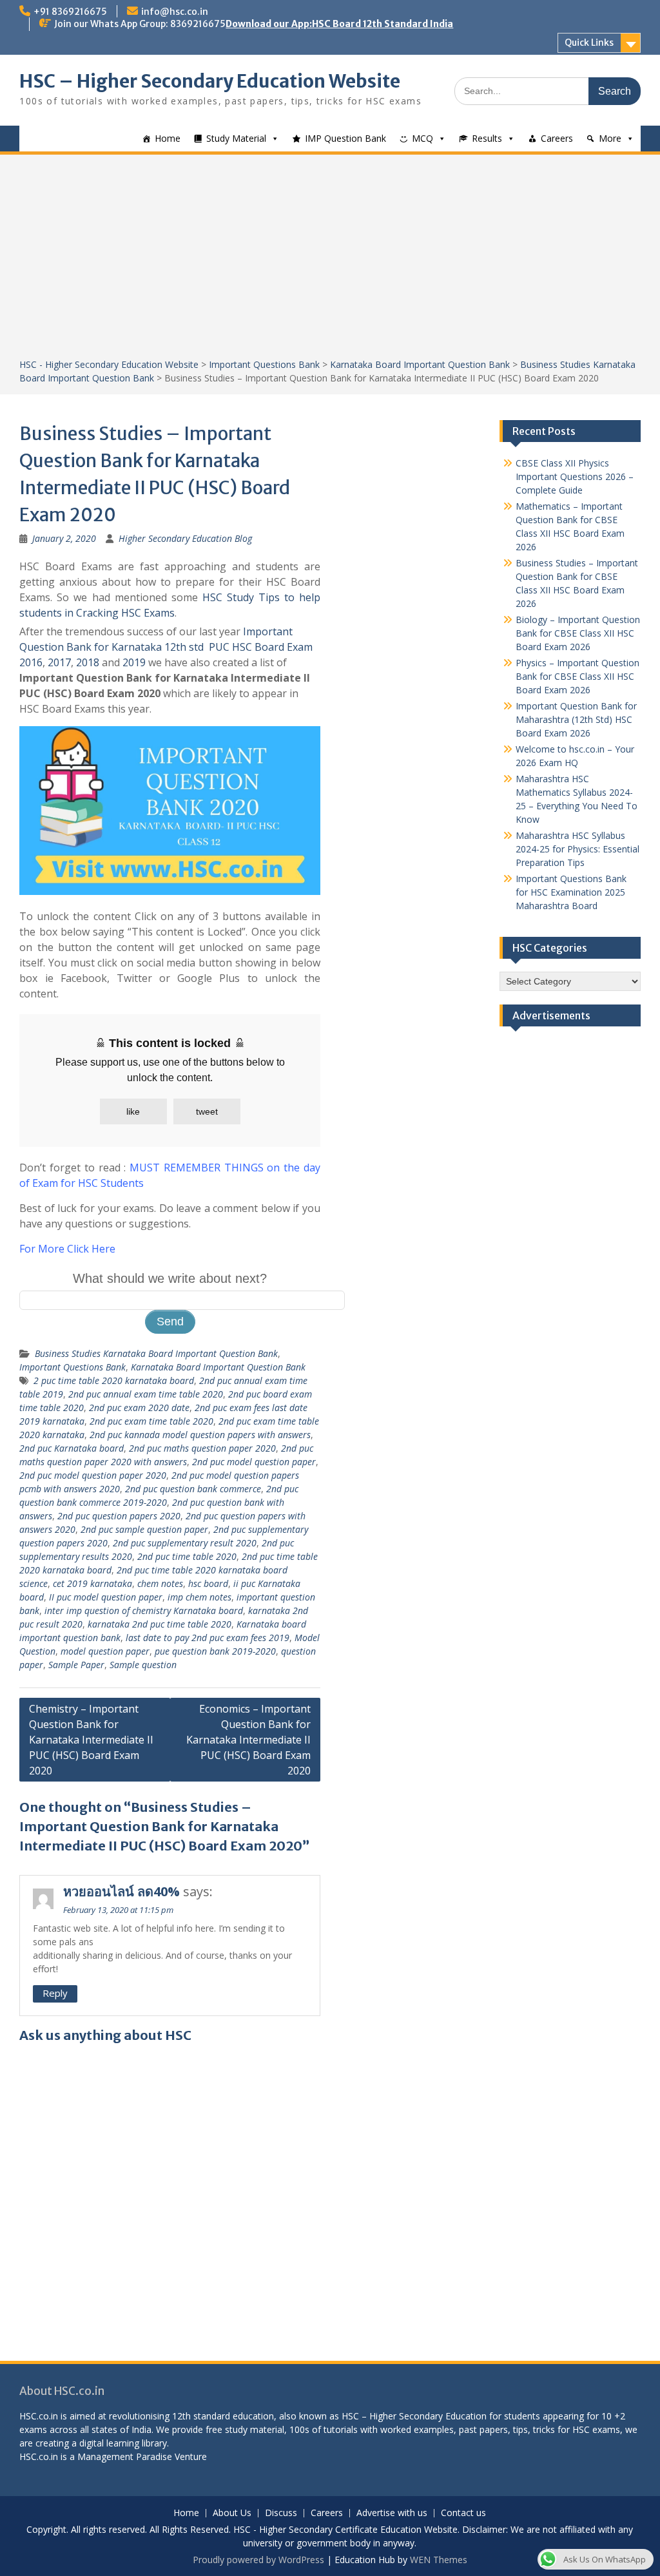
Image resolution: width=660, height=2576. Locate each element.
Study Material (236, 138)
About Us (232, 2513)
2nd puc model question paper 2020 (93, 1475)
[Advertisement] (330, 261)
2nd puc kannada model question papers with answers (200, 1435)
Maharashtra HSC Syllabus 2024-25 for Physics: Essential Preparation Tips (577, 849)
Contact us (463, 2513)
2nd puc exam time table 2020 (151, 1421)
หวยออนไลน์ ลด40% (121, 1891)
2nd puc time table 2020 (187, 1556)
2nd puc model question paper (254, 1462)
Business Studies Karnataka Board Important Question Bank (156, 1353)
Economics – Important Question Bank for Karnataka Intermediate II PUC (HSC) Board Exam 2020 (248, 1740)
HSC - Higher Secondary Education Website (109, 364)
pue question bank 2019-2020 (215, 1651)
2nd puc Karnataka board (72, 1448)
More (610, 138)
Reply (55, 1993)
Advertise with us (392, 2513)
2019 (134, 662)
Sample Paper (76, 1665)
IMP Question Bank (345, 138)
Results (487, 138)
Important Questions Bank (264, 364)
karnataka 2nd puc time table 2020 (160, 1624)
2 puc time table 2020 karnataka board (114, 1380)
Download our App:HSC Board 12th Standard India (339, 24)
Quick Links (589, 43)
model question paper (105, 1651)
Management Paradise (125, 2456)
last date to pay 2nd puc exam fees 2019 (208, 1638)
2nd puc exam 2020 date (139, 1408)
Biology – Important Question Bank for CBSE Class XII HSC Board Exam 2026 (578, 633)
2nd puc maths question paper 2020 (202, 1448)
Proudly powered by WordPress (258, 2560)
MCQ (422, 138)
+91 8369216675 (70, 12)
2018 (88, 662)
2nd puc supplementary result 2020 (185, 1543)
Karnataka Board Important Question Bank (420, 364)
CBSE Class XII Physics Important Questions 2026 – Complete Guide (575, 476)
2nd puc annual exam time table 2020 (146, 1394)
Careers (557, 138)
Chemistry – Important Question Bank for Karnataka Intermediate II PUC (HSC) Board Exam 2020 (91, 1740)
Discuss (281, 2513)
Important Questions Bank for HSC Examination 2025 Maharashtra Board (571, 892)
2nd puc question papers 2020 (119, 1516)
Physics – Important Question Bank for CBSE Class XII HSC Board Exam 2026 (577, 676)
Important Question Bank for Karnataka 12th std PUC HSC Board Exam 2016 (166, 647)
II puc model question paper (106, 1597)
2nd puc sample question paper (144, 1529)
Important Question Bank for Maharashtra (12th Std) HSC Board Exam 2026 (576, 719)
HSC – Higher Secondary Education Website (210, 81)
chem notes (160, 1583)
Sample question (143, 1665)
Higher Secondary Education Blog (185, 538)
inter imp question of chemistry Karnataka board (144, 1610)
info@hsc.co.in (175, 12)
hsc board (208, 1583)
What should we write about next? (170, 1278)
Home (168, 138)
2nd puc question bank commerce (193, 1489)
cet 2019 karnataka (92, 1583)
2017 (59, 662)
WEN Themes (439, 2560)
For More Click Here (67, 1249)
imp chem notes (199, 1597)
